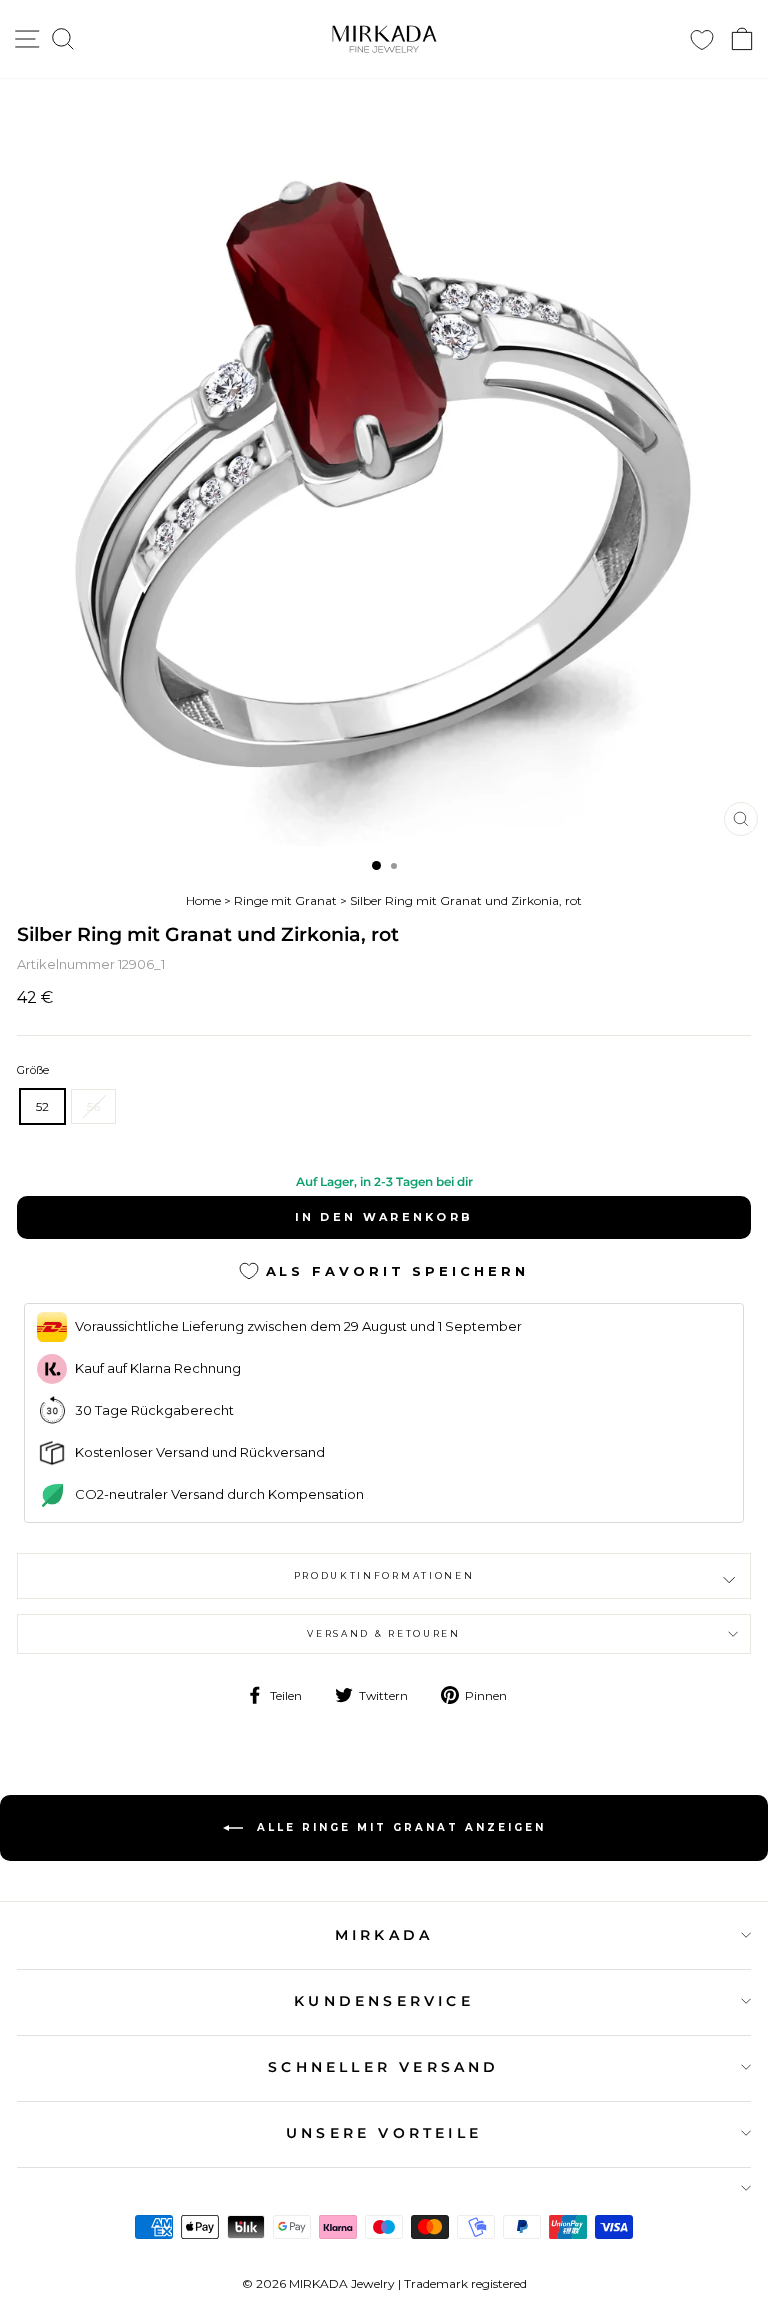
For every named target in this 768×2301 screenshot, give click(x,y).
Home (203, 900)
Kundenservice (384, 2001)
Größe (33, 1070)
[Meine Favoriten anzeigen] (702, 39)
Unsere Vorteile (384, 2133)
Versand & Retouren (383, 1633)
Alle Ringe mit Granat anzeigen (398, 1826)
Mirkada (384, 1935)
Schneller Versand (383, 2067)
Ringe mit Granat (285, 900)
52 (42, 1106)
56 (93, 1106)
